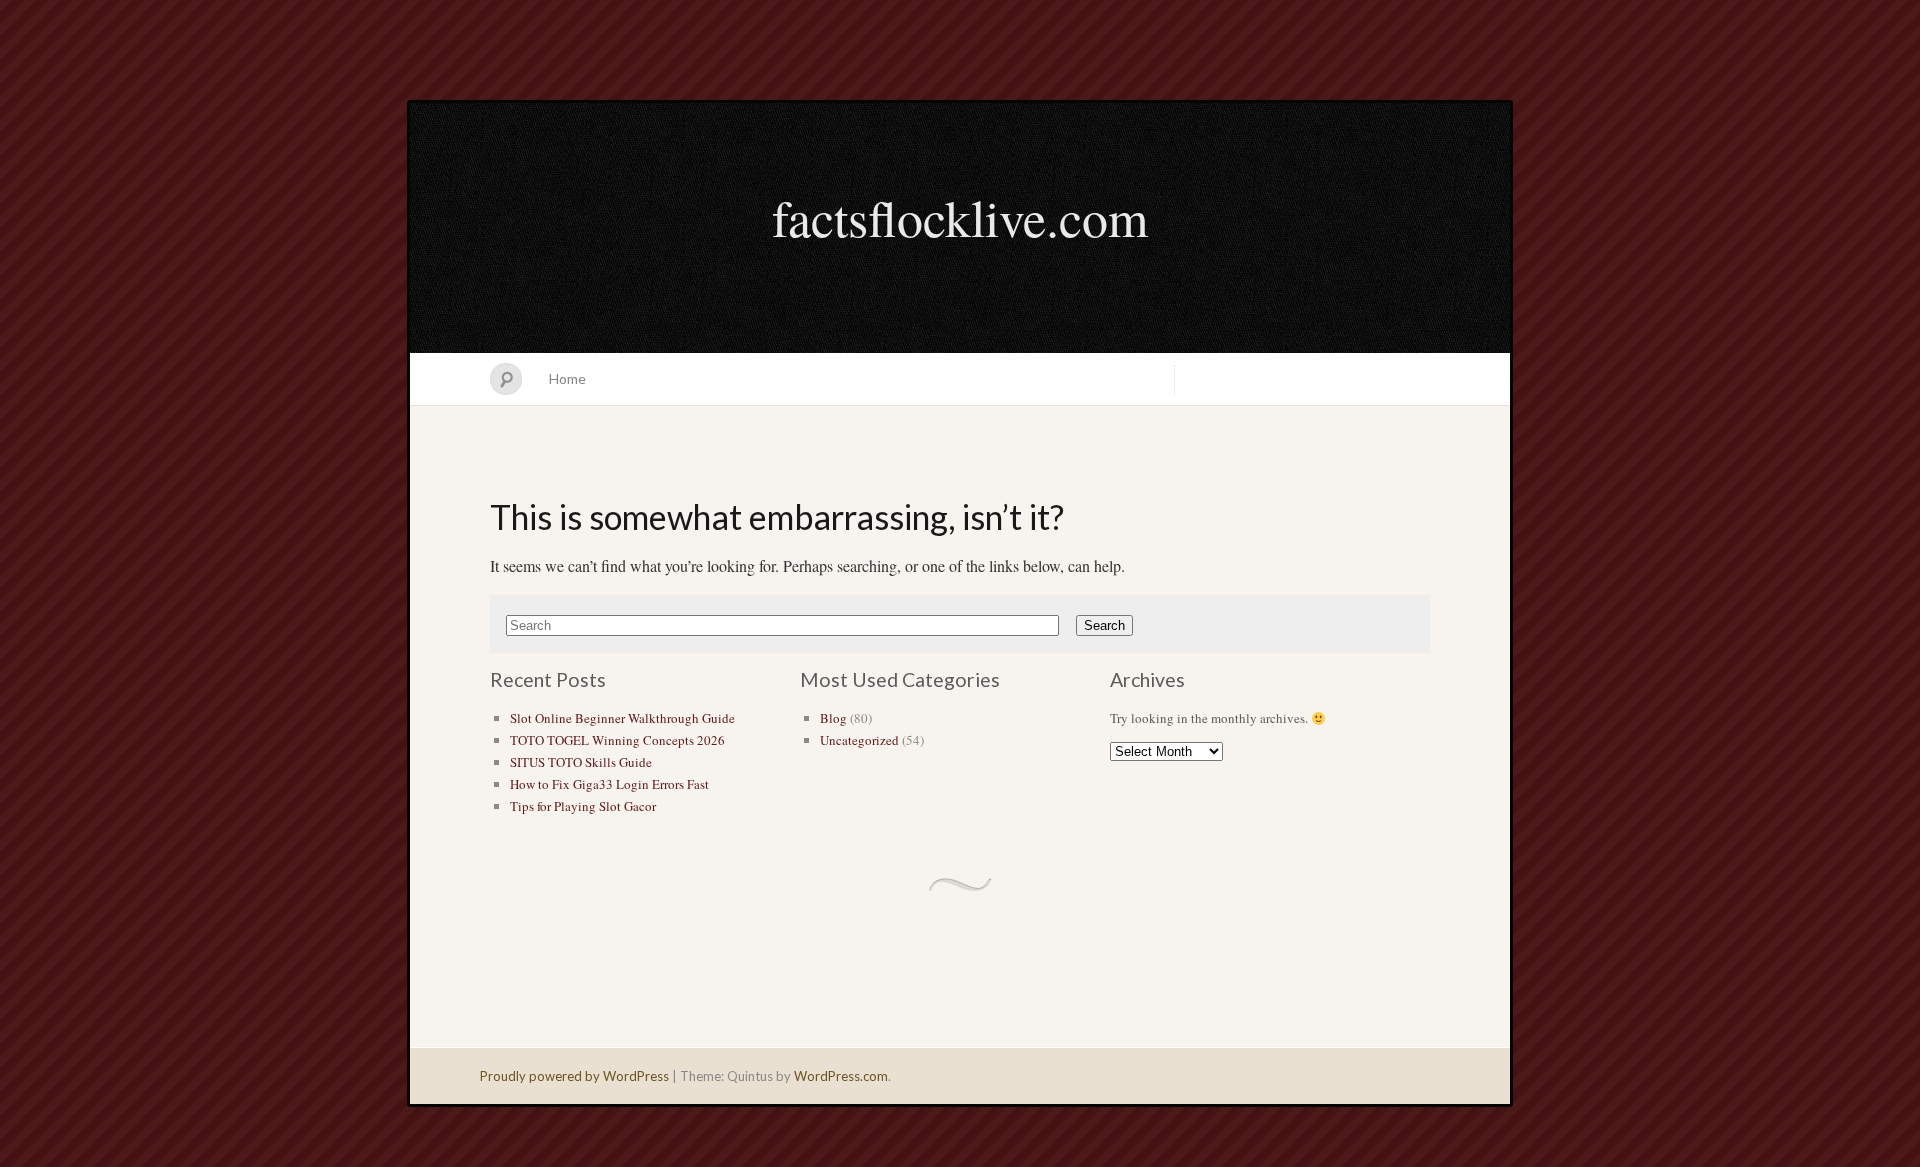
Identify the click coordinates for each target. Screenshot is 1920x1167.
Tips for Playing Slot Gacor (583, 806)
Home (567, 378)
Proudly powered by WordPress (574, 1076)
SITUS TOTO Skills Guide (581, 762)
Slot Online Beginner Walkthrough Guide (622, 718)
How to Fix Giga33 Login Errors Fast (609, 784)
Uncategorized (859, 740)
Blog (833, 718)
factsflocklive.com (960, 217)
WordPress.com (841, 1076)
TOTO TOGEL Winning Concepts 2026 (617, 740)
